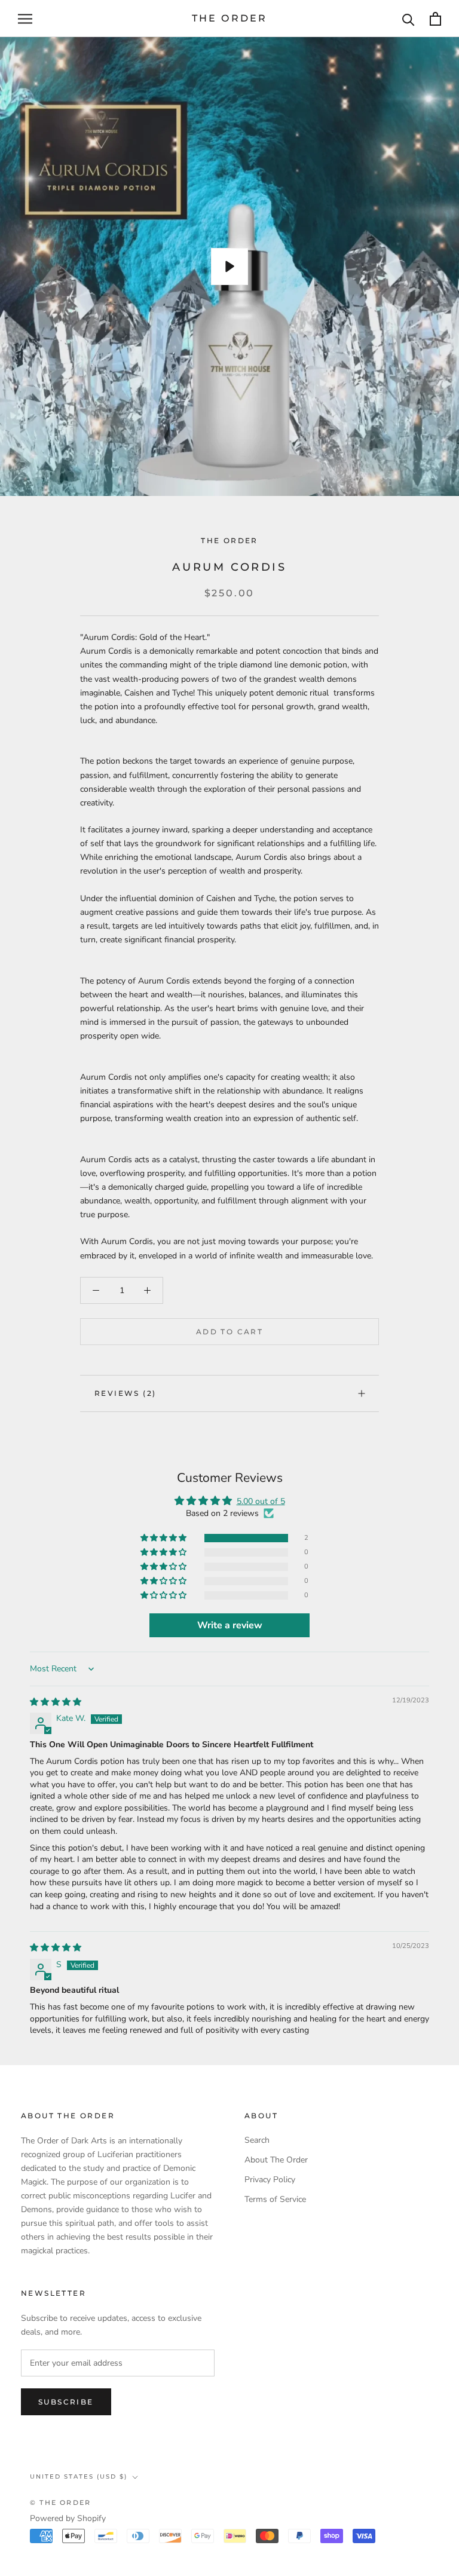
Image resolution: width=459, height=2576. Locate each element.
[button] (164, 1538)
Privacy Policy (270, 2180)
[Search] (408, 19)
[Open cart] (435, 19)
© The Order (60, 2503)
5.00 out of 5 (261, 1501)
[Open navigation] (25, 19)
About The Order (276, 2160)
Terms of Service (275, 2199)
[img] (56, 1702)
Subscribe (66, 2402)
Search (257, 2140)
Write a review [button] (230, 1625)
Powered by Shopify (68, 2518)
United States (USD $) (79, 2477)
